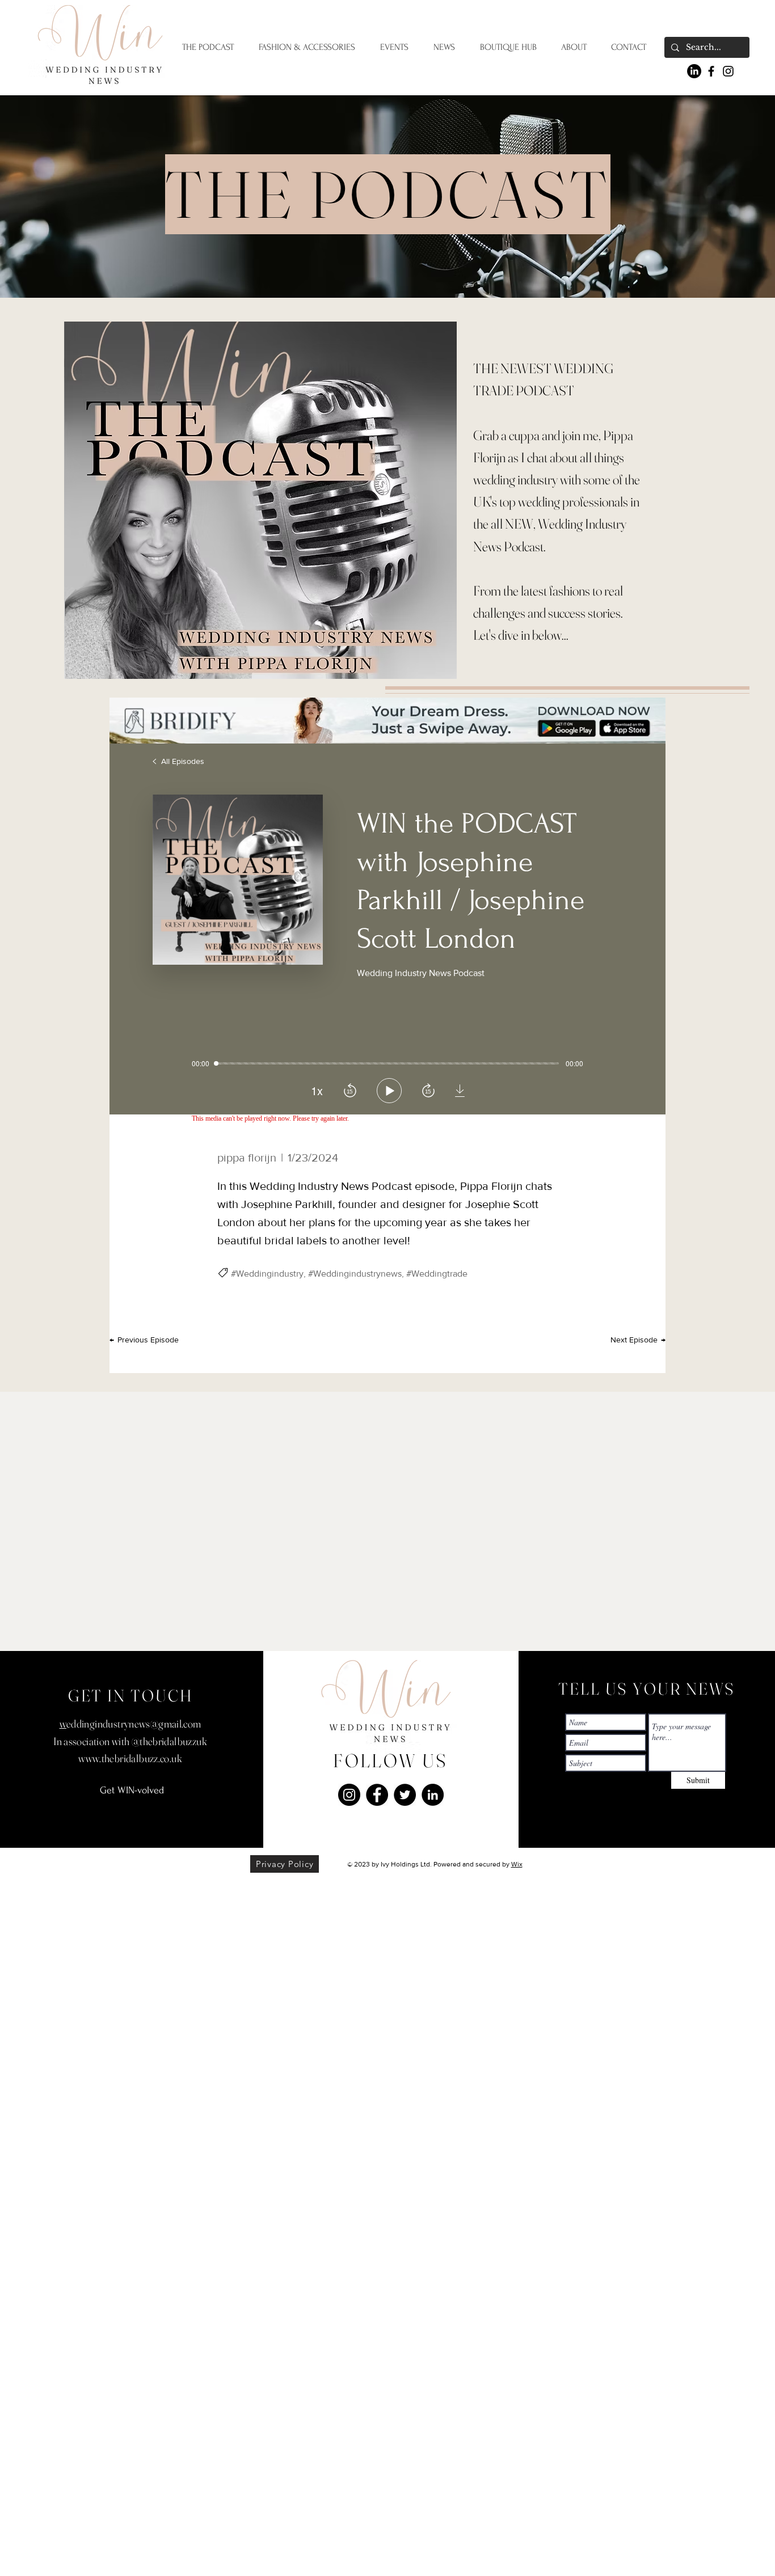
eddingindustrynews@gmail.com (134, 1724)
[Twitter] (405, 1795)
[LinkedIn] (694, 71)
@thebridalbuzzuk (169, 1741)
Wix (517, 1864)
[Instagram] (728, 71)
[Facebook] (711, 71)
